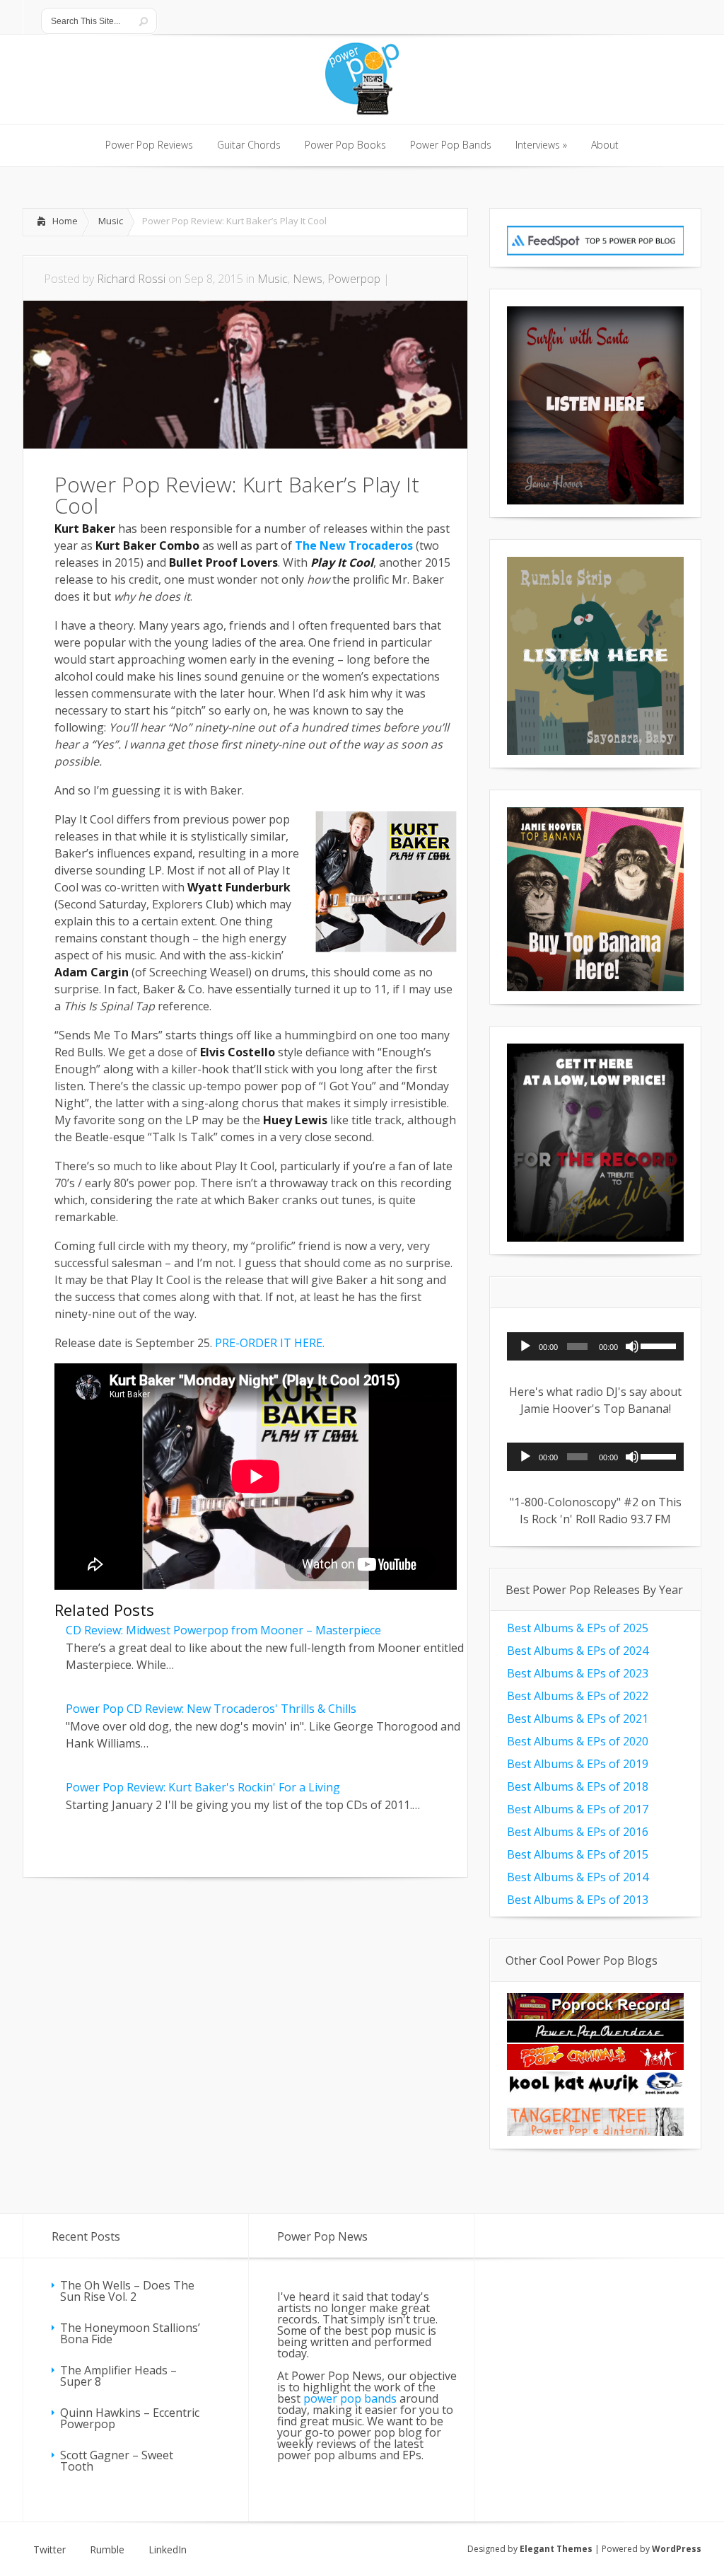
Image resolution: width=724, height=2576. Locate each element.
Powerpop (354, 279)
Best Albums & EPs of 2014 (578, 1877)
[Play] (525, 1346)
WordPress (677, 2549)
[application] (595, 1346)
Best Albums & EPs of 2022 (578, 1696)
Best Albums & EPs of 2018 (578, 1786)
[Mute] (632, 1346)
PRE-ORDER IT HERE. (270, 1343)
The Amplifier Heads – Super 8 (118, 2376)
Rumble (107, 2550)
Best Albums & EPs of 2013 (578, 1900)
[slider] (659, 1345)
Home (65, 221)
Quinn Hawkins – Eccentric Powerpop (130, 2418)
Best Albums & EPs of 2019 (578, 1764)
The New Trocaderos (354, 545)
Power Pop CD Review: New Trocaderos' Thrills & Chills (211, 1709)
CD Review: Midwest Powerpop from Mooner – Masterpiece (223, 1630)
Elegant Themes (556, 2549)
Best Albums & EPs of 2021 (578, 1719)
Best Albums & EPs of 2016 (578, 1832)
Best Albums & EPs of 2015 (578, 1854)
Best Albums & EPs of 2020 (578, 1741)
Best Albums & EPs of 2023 (578, 1673)
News (308, 279)
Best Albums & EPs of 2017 (578, 1809)
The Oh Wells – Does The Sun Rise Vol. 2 (127, 2291)
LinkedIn (168, 2550)
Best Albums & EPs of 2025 (578, 1628)
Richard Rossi (131, 279)
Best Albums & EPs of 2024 (578, 1651)
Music (111, 221)
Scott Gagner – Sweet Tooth (117, 2461)
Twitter (49, 2550)
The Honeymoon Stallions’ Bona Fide (130, 2333)
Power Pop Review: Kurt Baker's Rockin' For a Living (203, 1787)
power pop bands (350, 2398)
